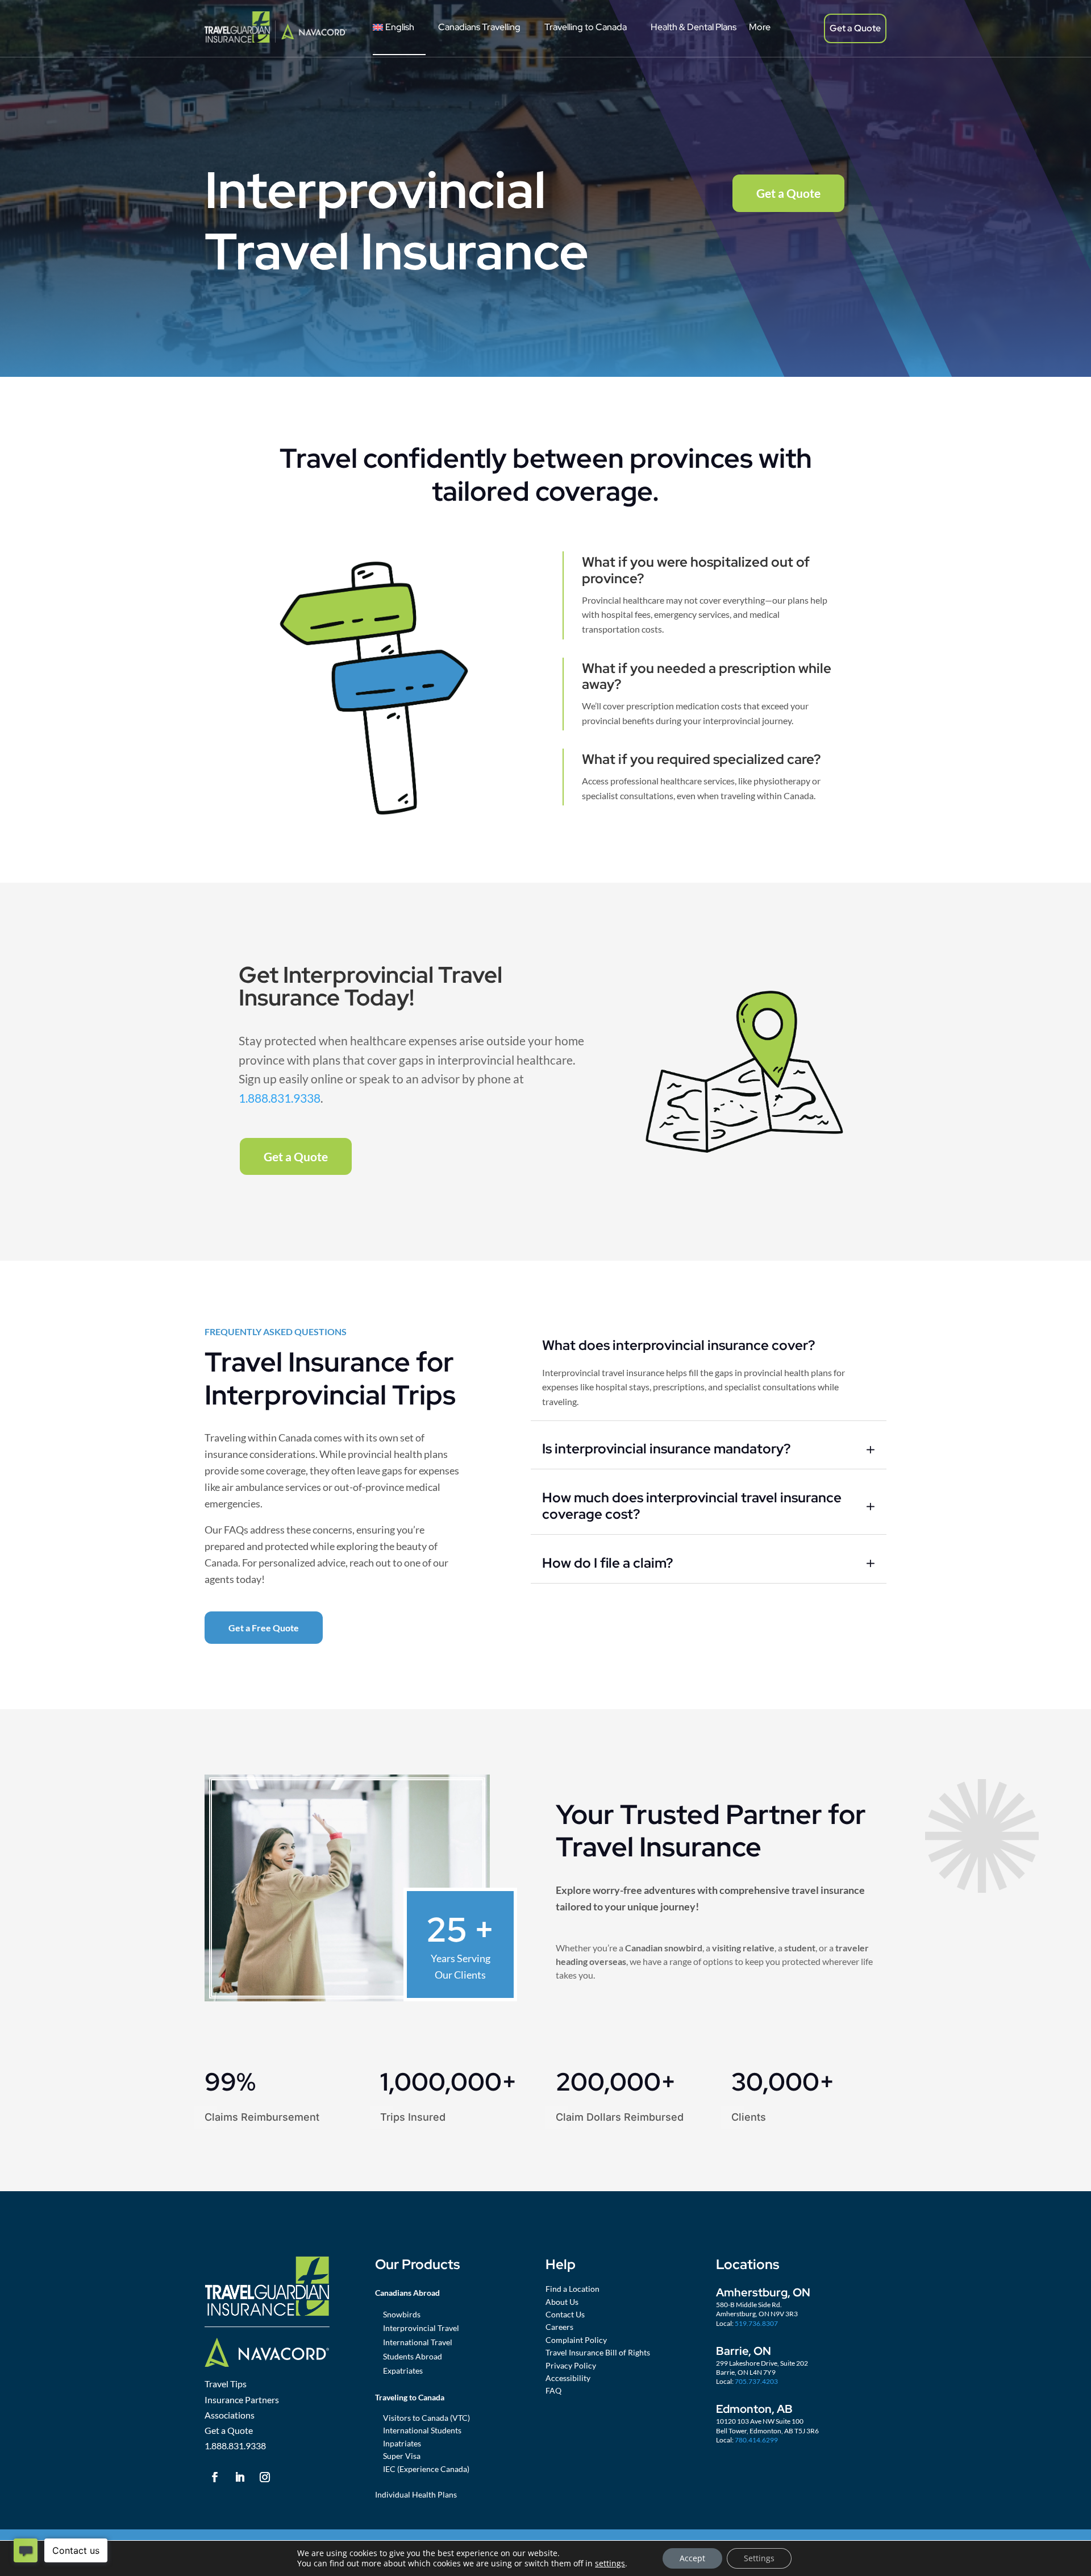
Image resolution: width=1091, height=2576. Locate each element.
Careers (559, 2327)
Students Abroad (413, 2356)
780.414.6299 (756, 2440)
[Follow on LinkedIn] (240, 2477)
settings (610, 2563)
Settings (759, 2558)
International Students (422, 2430)
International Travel (418, 2342)
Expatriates (403, 2371)
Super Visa (402, 2456)
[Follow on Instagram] (265, 2477)
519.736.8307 (756, 2323)
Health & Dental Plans (694, 27)
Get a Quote (855, 28)
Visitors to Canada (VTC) (426, 2418)
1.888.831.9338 (280, 1098)
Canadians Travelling (479, 27)
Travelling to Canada (586, 27)
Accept (692, 2558)
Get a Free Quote (264, 1628)
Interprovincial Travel (421, 2328)
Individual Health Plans (416, 2494)
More (760, 27)
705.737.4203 (756, 2381)
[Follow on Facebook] (215, 2477)
